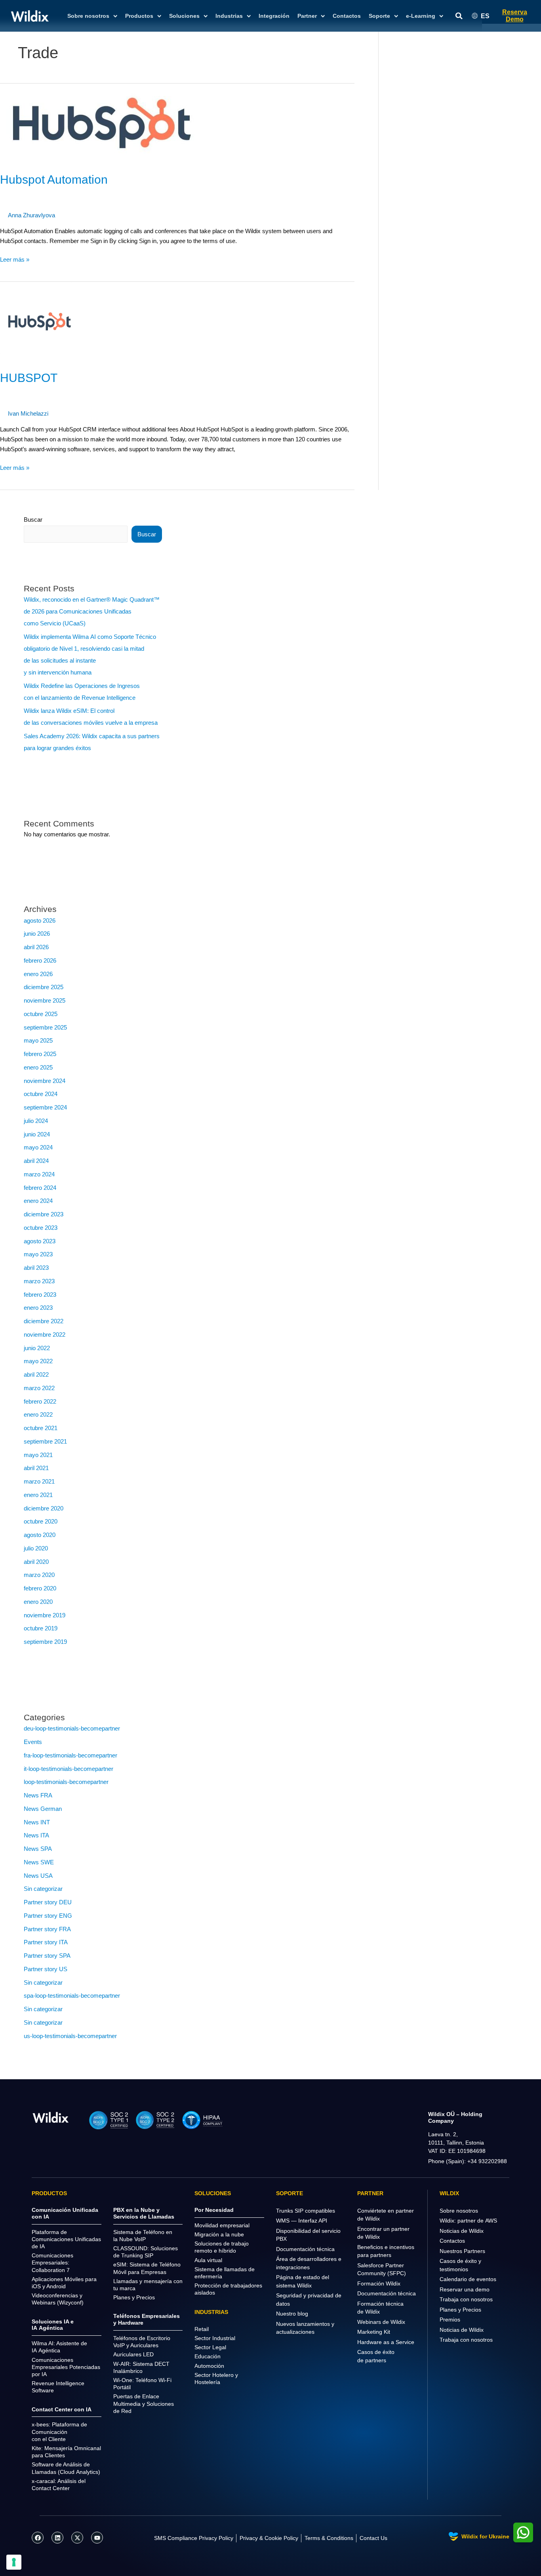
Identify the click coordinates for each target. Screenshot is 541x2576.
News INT (37, 1822)
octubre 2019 (41, 1628)
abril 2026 (36, 947)
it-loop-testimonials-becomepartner (69, 1769)
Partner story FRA (47, 1929)
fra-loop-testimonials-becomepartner (70, 1755)
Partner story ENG (48, 1916)
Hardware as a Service (386, 2342)
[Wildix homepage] (30, 16)
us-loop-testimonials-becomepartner (70, 2036)
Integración (274, 16)
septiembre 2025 (45, 1027)
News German (43, 1809)
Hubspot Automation (54, 180)
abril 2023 (36, 1268)
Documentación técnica (305, 2249)
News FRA (38, 1795)
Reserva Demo (515, 16)
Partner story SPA (47, 1956)
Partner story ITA (46, 1942)
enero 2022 (38, 1414)
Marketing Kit (374, 2332)
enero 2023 (38, 1308)
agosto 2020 (40, 1535)
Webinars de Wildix (381, 2322)
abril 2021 (36, 1468)
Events (33, 1742)
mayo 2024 (38, 1147)
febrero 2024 (40, 1188)
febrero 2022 (40, 1401)
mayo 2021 (38, 1455)
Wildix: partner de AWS (468, 2221)
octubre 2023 (41, 1228)
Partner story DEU (48, 1902)
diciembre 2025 (44, 987)
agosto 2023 (40, 1241)
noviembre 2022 (45, 1335)
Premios (450, 2320)
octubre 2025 (41, 1014)
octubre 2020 (41, 1521)
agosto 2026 (40, 920)
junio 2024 (37, 1134)
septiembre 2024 (45, 1107)
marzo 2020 (39, 1575)
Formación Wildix (379, 2283)
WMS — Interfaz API (302, 2221)
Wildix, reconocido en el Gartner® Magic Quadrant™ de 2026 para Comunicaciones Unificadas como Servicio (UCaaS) (92, 611)
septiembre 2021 (45, 1441)
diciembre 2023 (44, 1214)
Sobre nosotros (459, 2211)
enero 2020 (38, 1602)
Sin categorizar (43, 1889)
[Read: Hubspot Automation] (102, 123)
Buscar (33, 520)
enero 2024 (38, 1201)
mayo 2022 (38, 1361)
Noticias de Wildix (462, 2231)
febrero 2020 (40, 1588)
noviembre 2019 (45, 1615)
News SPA (38, 1849)
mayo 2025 (38, 1040)
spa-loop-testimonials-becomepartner (72, 1996)
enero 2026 (38, 974)
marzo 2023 (39, 1281)
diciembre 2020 (44, 1508)
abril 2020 (36, 1562)
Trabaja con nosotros (466, 2299)
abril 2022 (36, 1374)
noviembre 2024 (45, 1081)
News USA (38, 1876)
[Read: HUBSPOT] (40, 321)
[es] (51, 2117)
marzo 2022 (39, 1388)
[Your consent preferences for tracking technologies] (14, 2562)
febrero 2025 (40, 1054)
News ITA (36, 1835)
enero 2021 (38, 1495)
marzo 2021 (39, 1481)
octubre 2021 (41, 1428)
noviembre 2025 (45, 1000)
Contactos (347, 16)
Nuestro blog (292, 2314)
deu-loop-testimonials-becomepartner (72, 1728)
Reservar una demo (465, 2289)
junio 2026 (37, 934)
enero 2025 (38, 1067)
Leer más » (15, 259)
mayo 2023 (38, 1254)
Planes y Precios (460, 2310)
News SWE (39, 1862)
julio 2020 (36, 1548)
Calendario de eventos (468, 2279)
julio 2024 (36, 1121)
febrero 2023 (40, 1295)
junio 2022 (37, 1348)
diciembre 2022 (44, 1321)
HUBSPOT (29, 378)
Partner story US (46, 1969)
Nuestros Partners (462, 2251)
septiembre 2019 (45, 1642)
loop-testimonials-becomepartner (66, 1782)
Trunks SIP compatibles (306, 2211)
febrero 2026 (40, 960)
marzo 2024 (39, 1174)
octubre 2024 (41, 1094)
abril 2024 (36, 1161)
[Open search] (459, 16)
